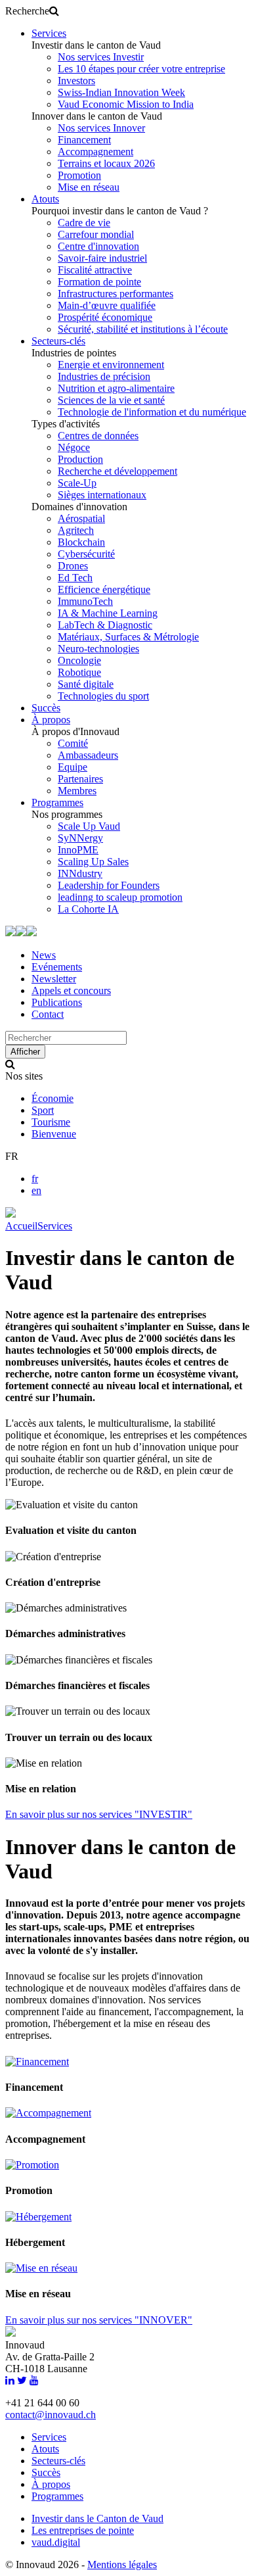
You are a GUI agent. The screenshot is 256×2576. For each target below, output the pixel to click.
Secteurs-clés (58, 341)
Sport (43, 1110)
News (44, 955)
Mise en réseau (89, 187)
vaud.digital (56, 2542)
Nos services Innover (101, 128)
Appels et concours (71, 990)
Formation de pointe (99, 282)
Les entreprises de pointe (83, 2530)
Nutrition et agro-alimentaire (116, 388)
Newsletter (54, 979)
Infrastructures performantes (116, 294)
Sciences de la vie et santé (111, 400)
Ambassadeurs (88, 755)
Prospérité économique (105, 317)
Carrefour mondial (96, 234)
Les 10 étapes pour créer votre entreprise (141, 69)
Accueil (21, 1226)
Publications (57, 1002)
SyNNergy (80, 838)
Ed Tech (75, 578)
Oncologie (79, 660)
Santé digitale (86, 684)
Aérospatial (81, 518)
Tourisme (51, 1122)
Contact (48, 1014)
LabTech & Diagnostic (105, 625)
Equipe (73, 767)
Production (80, 459)
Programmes (57, 802)
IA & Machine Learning (108, 613)
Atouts (45, 199)
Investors (76, 81)
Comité (73, 743)
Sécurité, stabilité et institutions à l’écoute (143, 329)
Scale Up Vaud (89, 826)
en (36, 1190)
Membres (77, 791)
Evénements (57, 967)
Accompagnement (96, 152)
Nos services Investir (101, 57)
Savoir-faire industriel (102, 258)
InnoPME (78, 850)
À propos (51, 720)
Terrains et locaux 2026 (106, 163)
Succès (46, 708)
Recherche (27, 11)
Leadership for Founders (109, 885)
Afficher (25, 1052)
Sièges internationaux (102, 495)
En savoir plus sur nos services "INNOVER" (99, 2320)
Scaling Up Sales (93, 862)
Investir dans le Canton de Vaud (97, 2518)
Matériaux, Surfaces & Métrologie (128, 637)
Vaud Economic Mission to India (126, 104)
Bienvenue (54, 1134)
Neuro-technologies (98, 649)
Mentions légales (122, 2564)
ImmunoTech (85, 601)
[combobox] (66, 1038)
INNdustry (80, 873)
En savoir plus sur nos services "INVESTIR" (99, 1814)
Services (49, 33)
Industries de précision (104, 376)
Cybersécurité (86, 554)
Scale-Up (77, 483)
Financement (84, 140)
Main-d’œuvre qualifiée (107, 305)
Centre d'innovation (98, 246)
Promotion (79, 175)
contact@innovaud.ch (51, 2415)
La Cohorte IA (88, 909)
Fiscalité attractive (95, 270)
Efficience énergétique (104, 589)
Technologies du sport (103, 696)
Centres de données (98, 436)
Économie (53, 1098)
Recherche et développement (117, 471)
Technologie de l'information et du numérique (152, 412)
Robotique (79, 672)
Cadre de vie (84, 223)
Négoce (74, 447)
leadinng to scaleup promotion (120, 897)
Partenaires (80, 779)
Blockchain (81, 542)
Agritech (76, 530)
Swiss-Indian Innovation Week (121, 92)
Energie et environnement (111, 365)
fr (35, 1179)
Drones (73, 566)
